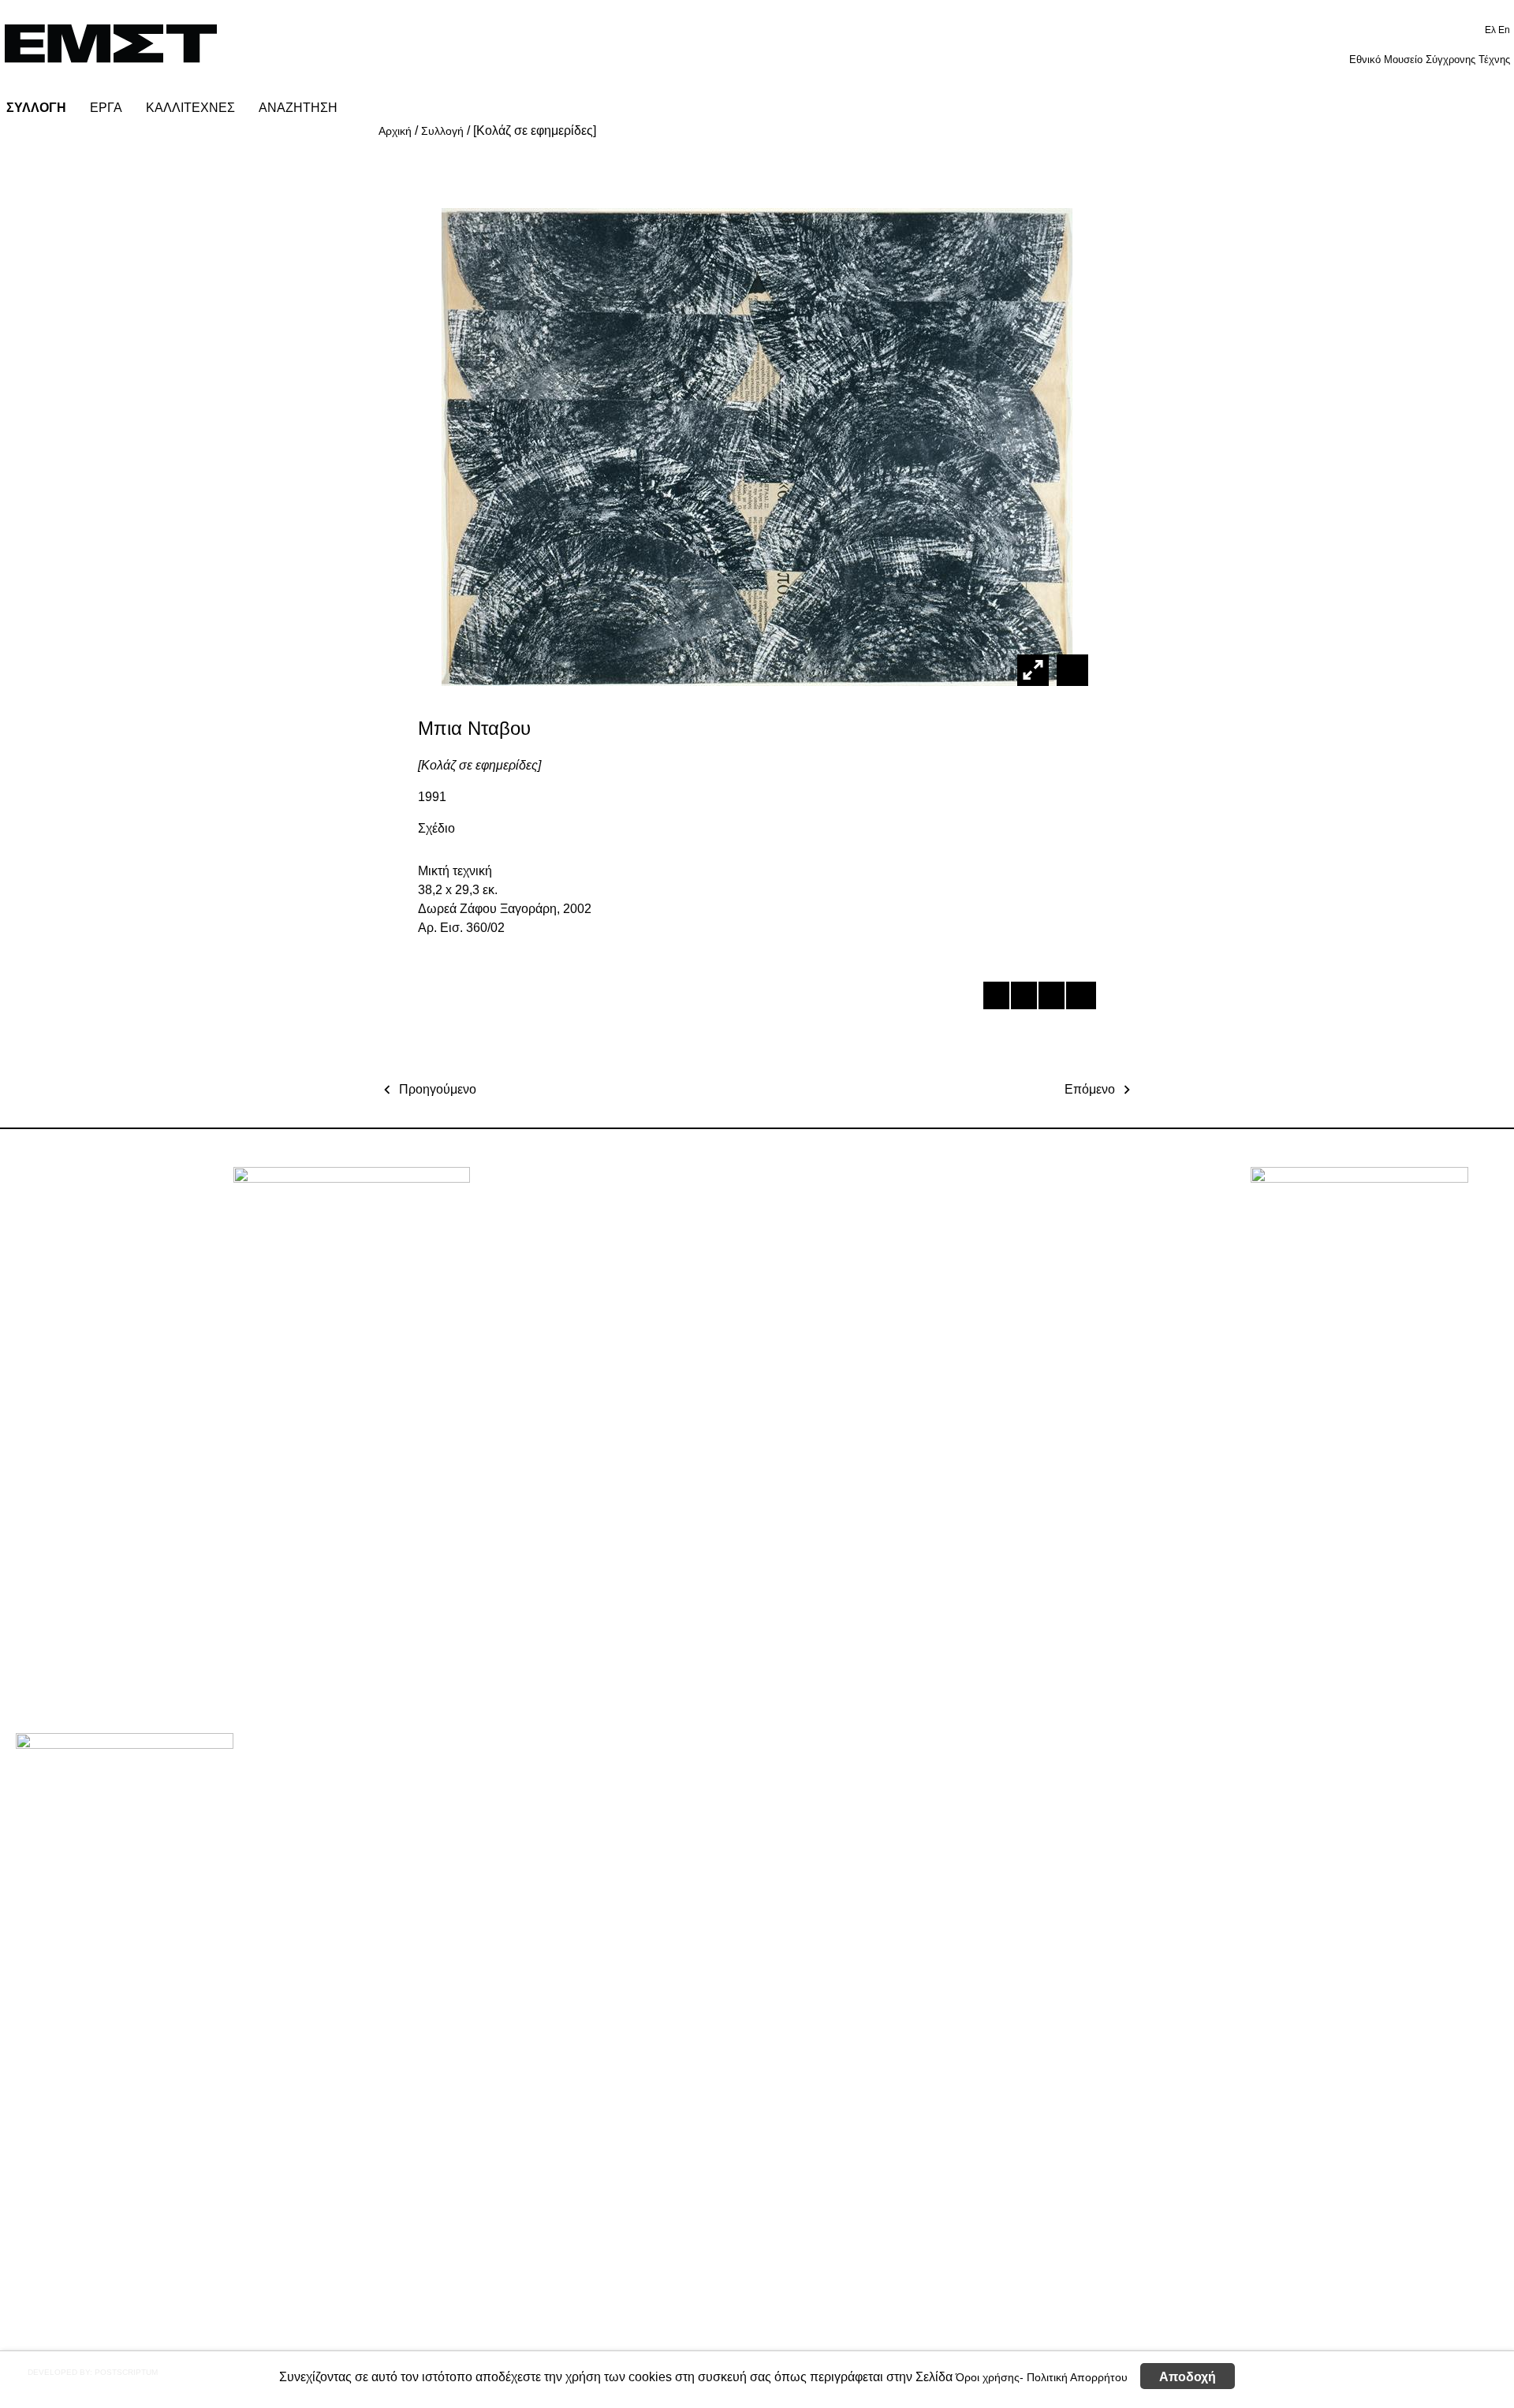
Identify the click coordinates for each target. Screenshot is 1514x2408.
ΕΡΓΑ (106, 108)
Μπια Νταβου (474, 728)
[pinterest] (1051, 998)
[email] (1078, 998)
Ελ (1492, 30)
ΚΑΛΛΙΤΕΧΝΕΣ (190, 108)
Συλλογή (442, 131)
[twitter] (1023, 998)
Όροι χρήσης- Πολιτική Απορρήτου (1042, 2376)
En (1504, 30)
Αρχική (395, 131)
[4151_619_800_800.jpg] (1070, 669)
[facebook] (996, 998)
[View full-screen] (1033, 670)
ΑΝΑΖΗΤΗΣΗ (298, 108)
